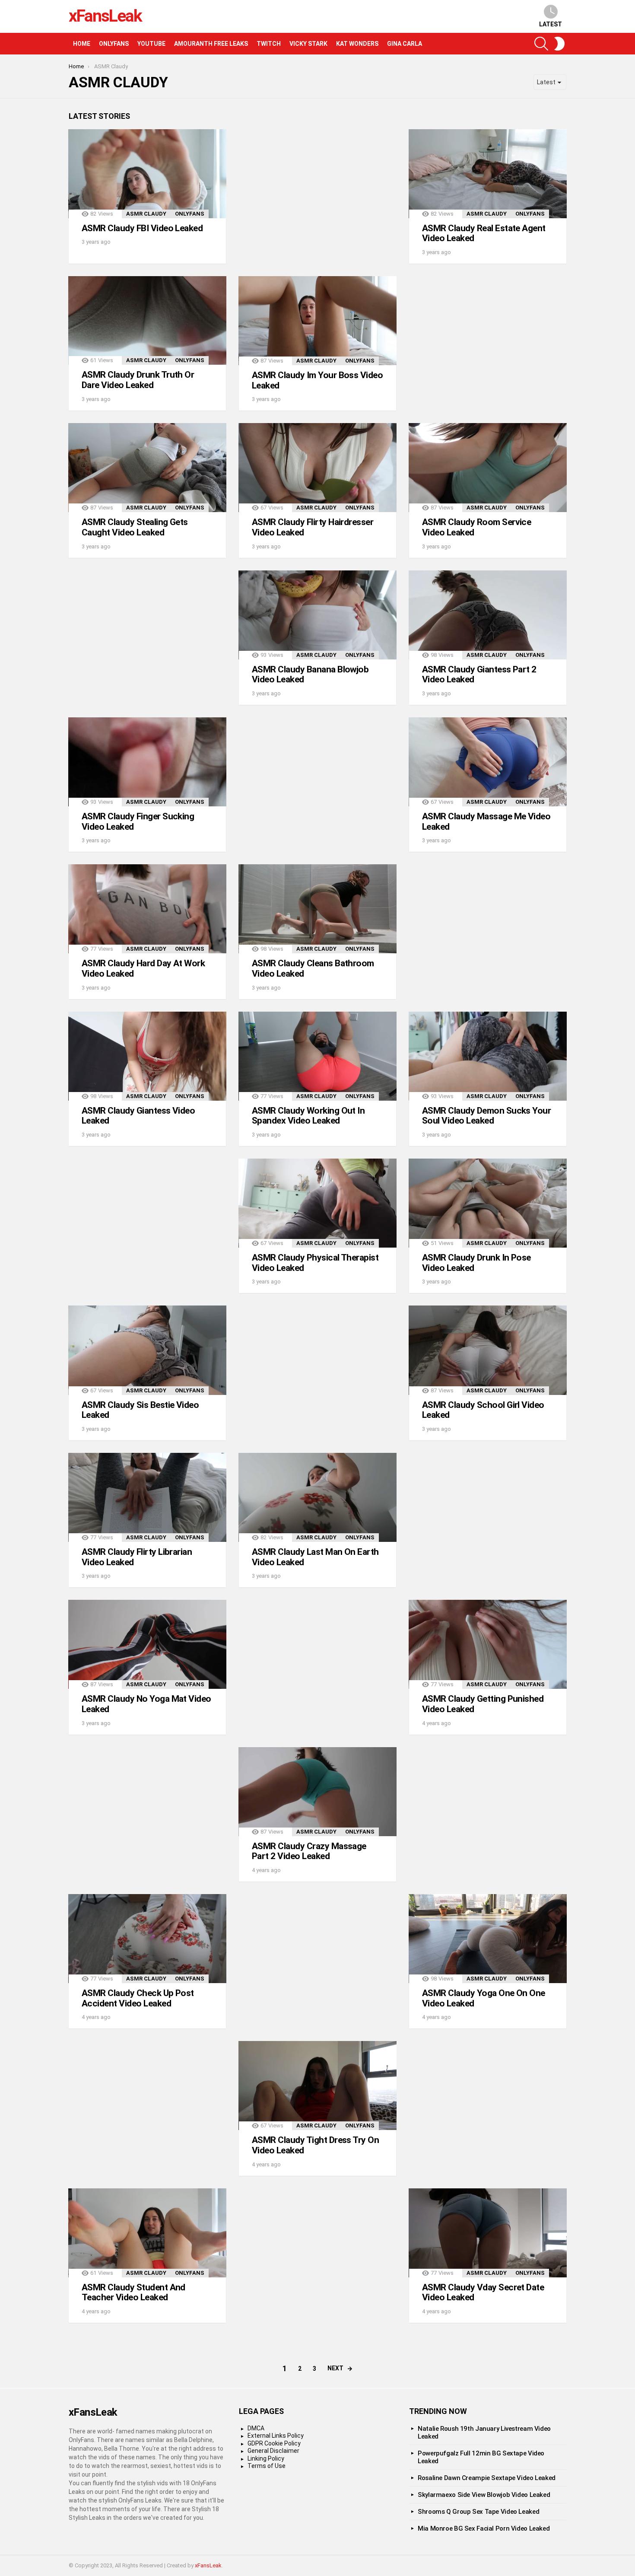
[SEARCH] (541, 44)
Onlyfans (114, 44)
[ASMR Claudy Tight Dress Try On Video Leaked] (317, 2086)
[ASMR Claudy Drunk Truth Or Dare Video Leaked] (147, 321)
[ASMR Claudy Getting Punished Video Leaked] (488, 1644)
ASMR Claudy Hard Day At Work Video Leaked (143, 968)
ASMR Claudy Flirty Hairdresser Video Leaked (313, 527)
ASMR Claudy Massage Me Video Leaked (486, 822)
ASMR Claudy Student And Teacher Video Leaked (133, 2293)
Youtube (151, 44)
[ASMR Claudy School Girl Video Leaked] (488, 1350)
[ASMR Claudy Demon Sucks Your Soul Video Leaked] (488, 1056)
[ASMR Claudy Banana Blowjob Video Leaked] (317, 615)
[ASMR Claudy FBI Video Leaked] (147, 174)
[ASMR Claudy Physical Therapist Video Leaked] (317, 1203)
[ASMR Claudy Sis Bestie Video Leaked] (147, 1350)
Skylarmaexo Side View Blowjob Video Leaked (484, 2495)
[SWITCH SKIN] (559, 44)
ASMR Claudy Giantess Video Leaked (138, 1116)
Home (82, 44)
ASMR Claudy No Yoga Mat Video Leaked (146, 1704)
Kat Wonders (357, 44)
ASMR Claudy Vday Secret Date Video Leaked (483, 2293)
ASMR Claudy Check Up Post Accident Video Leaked (138, 1998)
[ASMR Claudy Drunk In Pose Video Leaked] (488, 1203)
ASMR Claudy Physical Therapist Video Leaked (315, 1263)
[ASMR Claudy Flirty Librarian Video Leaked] (147, 1497)
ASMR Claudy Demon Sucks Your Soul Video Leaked (486, 1116)
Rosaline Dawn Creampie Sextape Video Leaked (487, 2478)
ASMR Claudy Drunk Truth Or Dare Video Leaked (138, 380)
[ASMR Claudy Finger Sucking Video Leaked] (147, 762)
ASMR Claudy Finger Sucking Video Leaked (138, 822)
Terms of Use (267, 2466)
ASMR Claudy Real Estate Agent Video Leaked (484, 233)
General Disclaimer (273, 2451)
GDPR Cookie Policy (274, 2443)
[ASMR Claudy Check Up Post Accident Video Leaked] (147, 1939)
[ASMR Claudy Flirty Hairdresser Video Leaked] (317, 468)
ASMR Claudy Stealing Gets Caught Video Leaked (135, 527)
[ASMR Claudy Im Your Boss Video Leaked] (317, 321)
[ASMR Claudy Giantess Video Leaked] (147, 1056)
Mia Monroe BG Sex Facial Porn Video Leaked (484, 2528)
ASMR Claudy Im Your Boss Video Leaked (317, 380)
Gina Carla (405, 44)
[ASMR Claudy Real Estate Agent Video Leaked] (488, 174)
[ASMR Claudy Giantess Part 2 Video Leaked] (488, 615)
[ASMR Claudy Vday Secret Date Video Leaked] (488, 2233)
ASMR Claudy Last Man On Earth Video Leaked (315, 1557)
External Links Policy (276, 2436)
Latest (551, 24)
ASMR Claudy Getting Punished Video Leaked (483, 1704)
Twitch (269, 44)
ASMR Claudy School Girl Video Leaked (483, 1410)
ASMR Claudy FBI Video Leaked (142, 228)
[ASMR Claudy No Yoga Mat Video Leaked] (147, 1644)
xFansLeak (105, 16)
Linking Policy (266, 2458)
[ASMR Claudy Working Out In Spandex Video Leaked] (317, 1056)
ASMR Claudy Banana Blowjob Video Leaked (310, 675)
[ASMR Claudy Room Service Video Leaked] (488, 468)
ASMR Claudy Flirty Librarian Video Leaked (137, 1557)
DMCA (256, 2428)
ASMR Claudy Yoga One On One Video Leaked (484, 1998)
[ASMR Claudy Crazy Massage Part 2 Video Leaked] (317, 1792)
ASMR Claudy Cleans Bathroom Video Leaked (313, 968)
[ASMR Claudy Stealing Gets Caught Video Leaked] (147, 468)
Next (335, 2368)
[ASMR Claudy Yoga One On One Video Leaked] (488, 1939)
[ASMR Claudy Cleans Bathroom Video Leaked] (317, 909)
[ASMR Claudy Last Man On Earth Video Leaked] (317, 1497)
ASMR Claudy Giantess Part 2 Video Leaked (479, 675)
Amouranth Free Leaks (211, 44)
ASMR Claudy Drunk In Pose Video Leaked (476, 1263)
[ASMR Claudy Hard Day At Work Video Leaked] (147, 909)
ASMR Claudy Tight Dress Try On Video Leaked (315, 2145)
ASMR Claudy (146, 214)
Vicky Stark (308, 44)
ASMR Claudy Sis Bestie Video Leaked (140, 1410)
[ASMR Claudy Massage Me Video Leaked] (488, 762)
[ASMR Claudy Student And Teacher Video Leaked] (147, 2233)
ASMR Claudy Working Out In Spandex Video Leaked (308, 1116)
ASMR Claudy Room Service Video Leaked (476, 527)
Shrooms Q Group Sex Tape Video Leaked (478, 2512)
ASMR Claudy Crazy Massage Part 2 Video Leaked (309, 1851)
